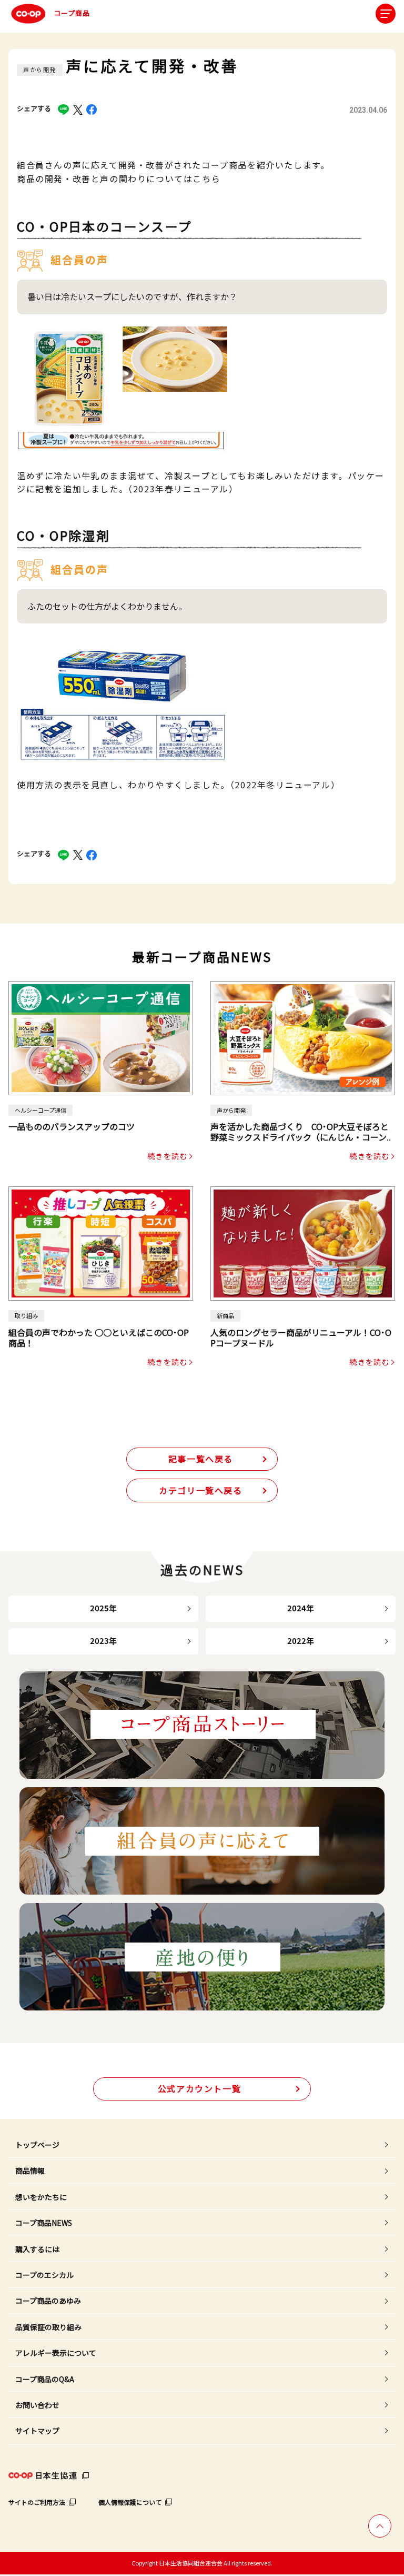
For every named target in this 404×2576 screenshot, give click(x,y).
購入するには (37, 2249)
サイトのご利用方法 (37, 2502)
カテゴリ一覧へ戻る (200, 1490)
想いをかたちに (41, 2197)
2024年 (301, 1608)
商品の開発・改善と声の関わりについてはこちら (119, 179)
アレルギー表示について (56, 2353)
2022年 (301, 1641)
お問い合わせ (37, 2405)
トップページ (37, 2145)
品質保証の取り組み (48, 2327)
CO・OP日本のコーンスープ (105, 226)
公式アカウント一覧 (199, 2088)
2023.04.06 (368, 110)
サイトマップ (37, 2431)
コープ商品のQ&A (45, 2379)
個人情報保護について (130, 2502)
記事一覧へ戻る (201, 1459)
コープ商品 (72, 13)
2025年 (103, 1608)
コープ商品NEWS (44, 2223)
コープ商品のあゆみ (48, 2301)
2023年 (103, 1641)
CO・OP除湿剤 (63, 536)
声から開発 (40, 70)
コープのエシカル (44, 2275)
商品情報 (30, 2171)
